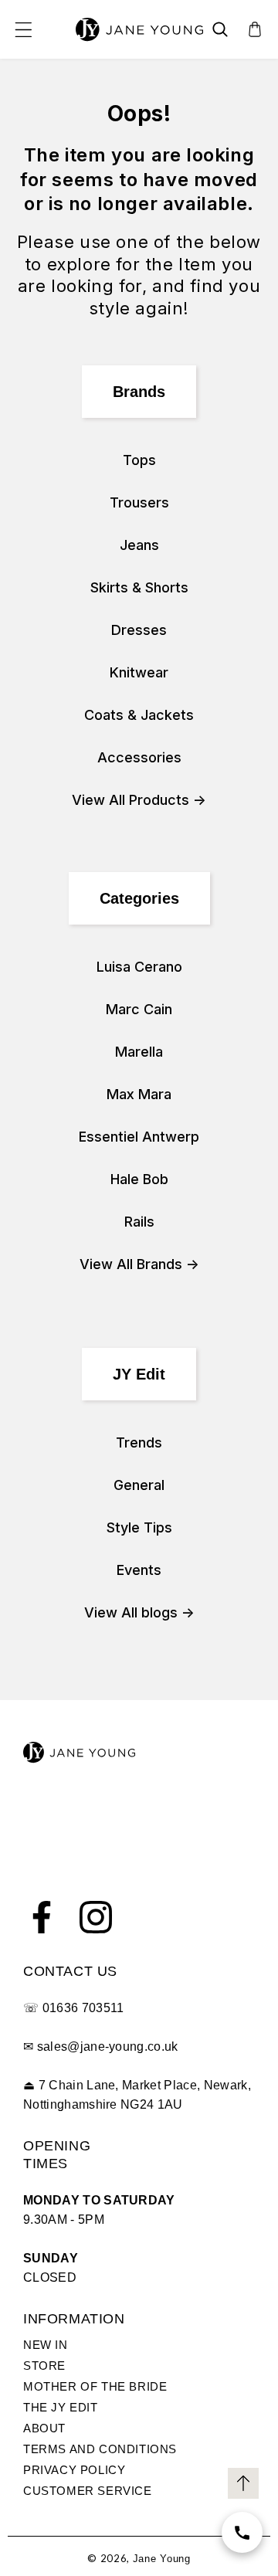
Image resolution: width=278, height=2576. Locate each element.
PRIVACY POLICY (74, 2470)
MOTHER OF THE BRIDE (95, 2386)
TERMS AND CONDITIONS (100, 2449)
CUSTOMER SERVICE (88, 2491)
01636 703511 (83, 2008)
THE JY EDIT (61, 2407)
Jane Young (162, 2559)
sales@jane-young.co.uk (108, 2047)
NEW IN (46, 2345)
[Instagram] (96, 1917)
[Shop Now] (242, 2532)
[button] (23, 29)
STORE (44, 2366)
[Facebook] (42, 1917)
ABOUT (44, 2428)
